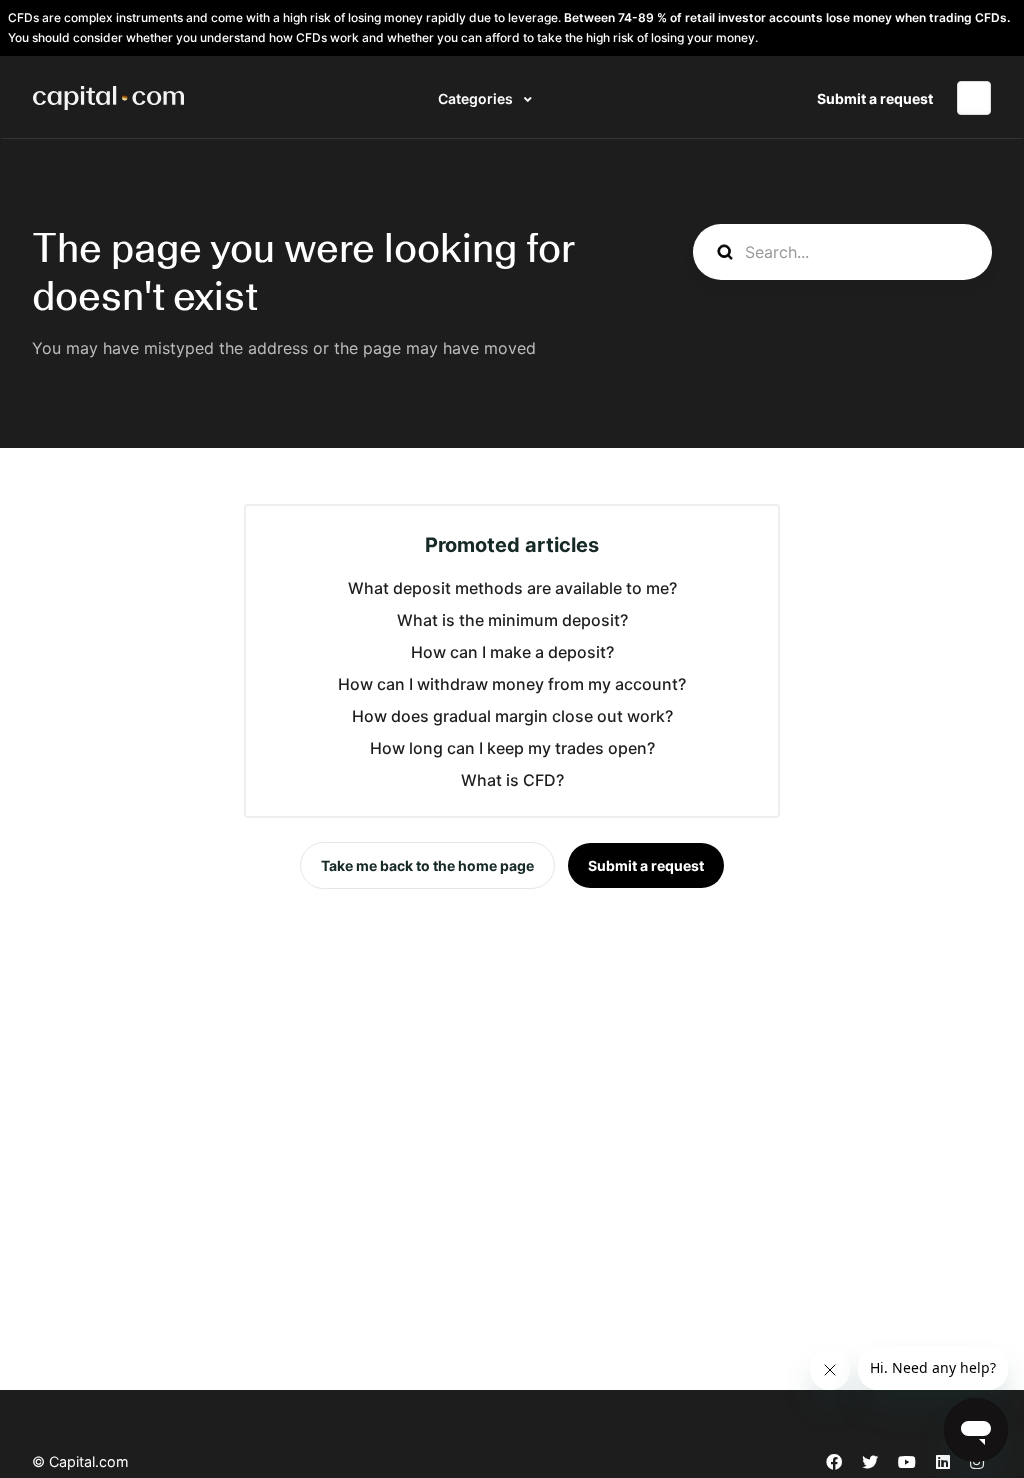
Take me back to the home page (427, 865)
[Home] (108, 98)
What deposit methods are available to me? (512, 588)
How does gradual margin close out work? (512, 716)
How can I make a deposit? (512, 652)
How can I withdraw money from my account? (512, 684)
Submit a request (875, 98)
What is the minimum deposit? (512, 620)
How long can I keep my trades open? (512, 748)
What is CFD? (512, 780)
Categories (477, 98)
